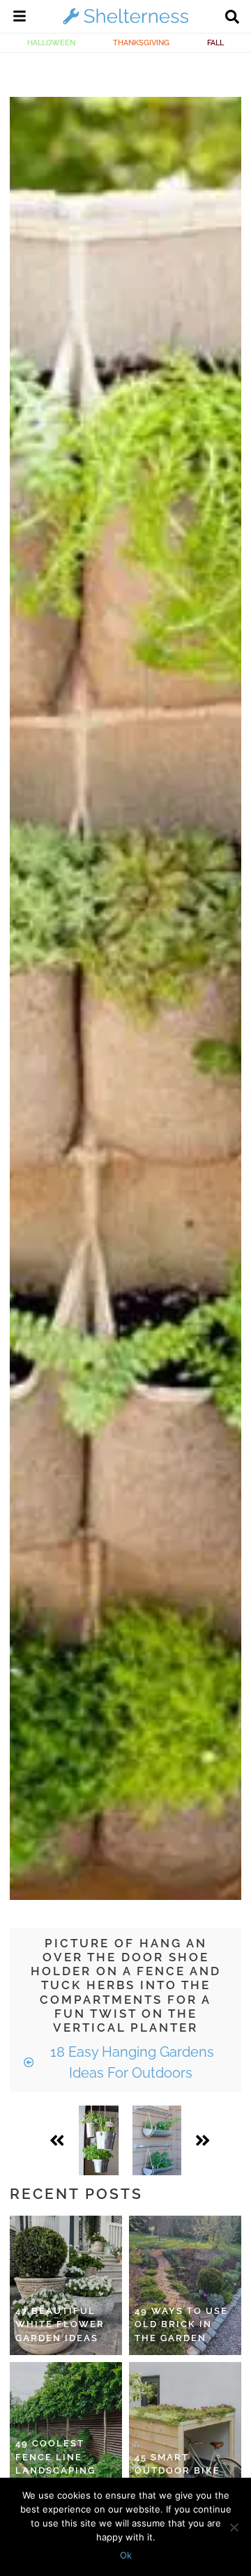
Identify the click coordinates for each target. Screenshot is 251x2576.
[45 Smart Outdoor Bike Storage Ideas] (185, 2432)
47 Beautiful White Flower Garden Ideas (60, 2324)
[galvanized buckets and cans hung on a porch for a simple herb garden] (99, 2140)
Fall (215, 43)
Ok (126, 2555)
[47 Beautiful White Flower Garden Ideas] (66, 2285)
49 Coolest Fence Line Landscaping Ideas (55, 2464)
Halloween (51, 43)
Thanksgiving (141, 43)
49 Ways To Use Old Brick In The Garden (181, 2324)
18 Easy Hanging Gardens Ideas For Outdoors (130, 2062)
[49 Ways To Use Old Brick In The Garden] (185, 2285)
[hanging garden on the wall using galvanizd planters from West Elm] (157, 2140)
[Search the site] (232, 18)
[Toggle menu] (20, 18)
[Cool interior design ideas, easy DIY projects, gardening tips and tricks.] (125, 24)
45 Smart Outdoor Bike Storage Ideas (179, 2471)
